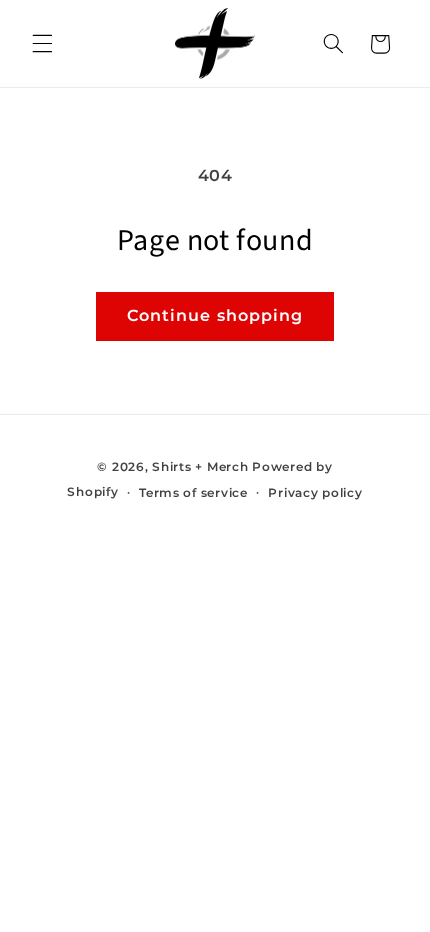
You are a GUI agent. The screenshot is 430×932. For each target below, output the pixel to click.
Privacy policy (315, 493)
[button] (42, 44)
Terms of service (193, 493)
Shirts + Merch (200, 467)
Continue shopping (215, 315)
